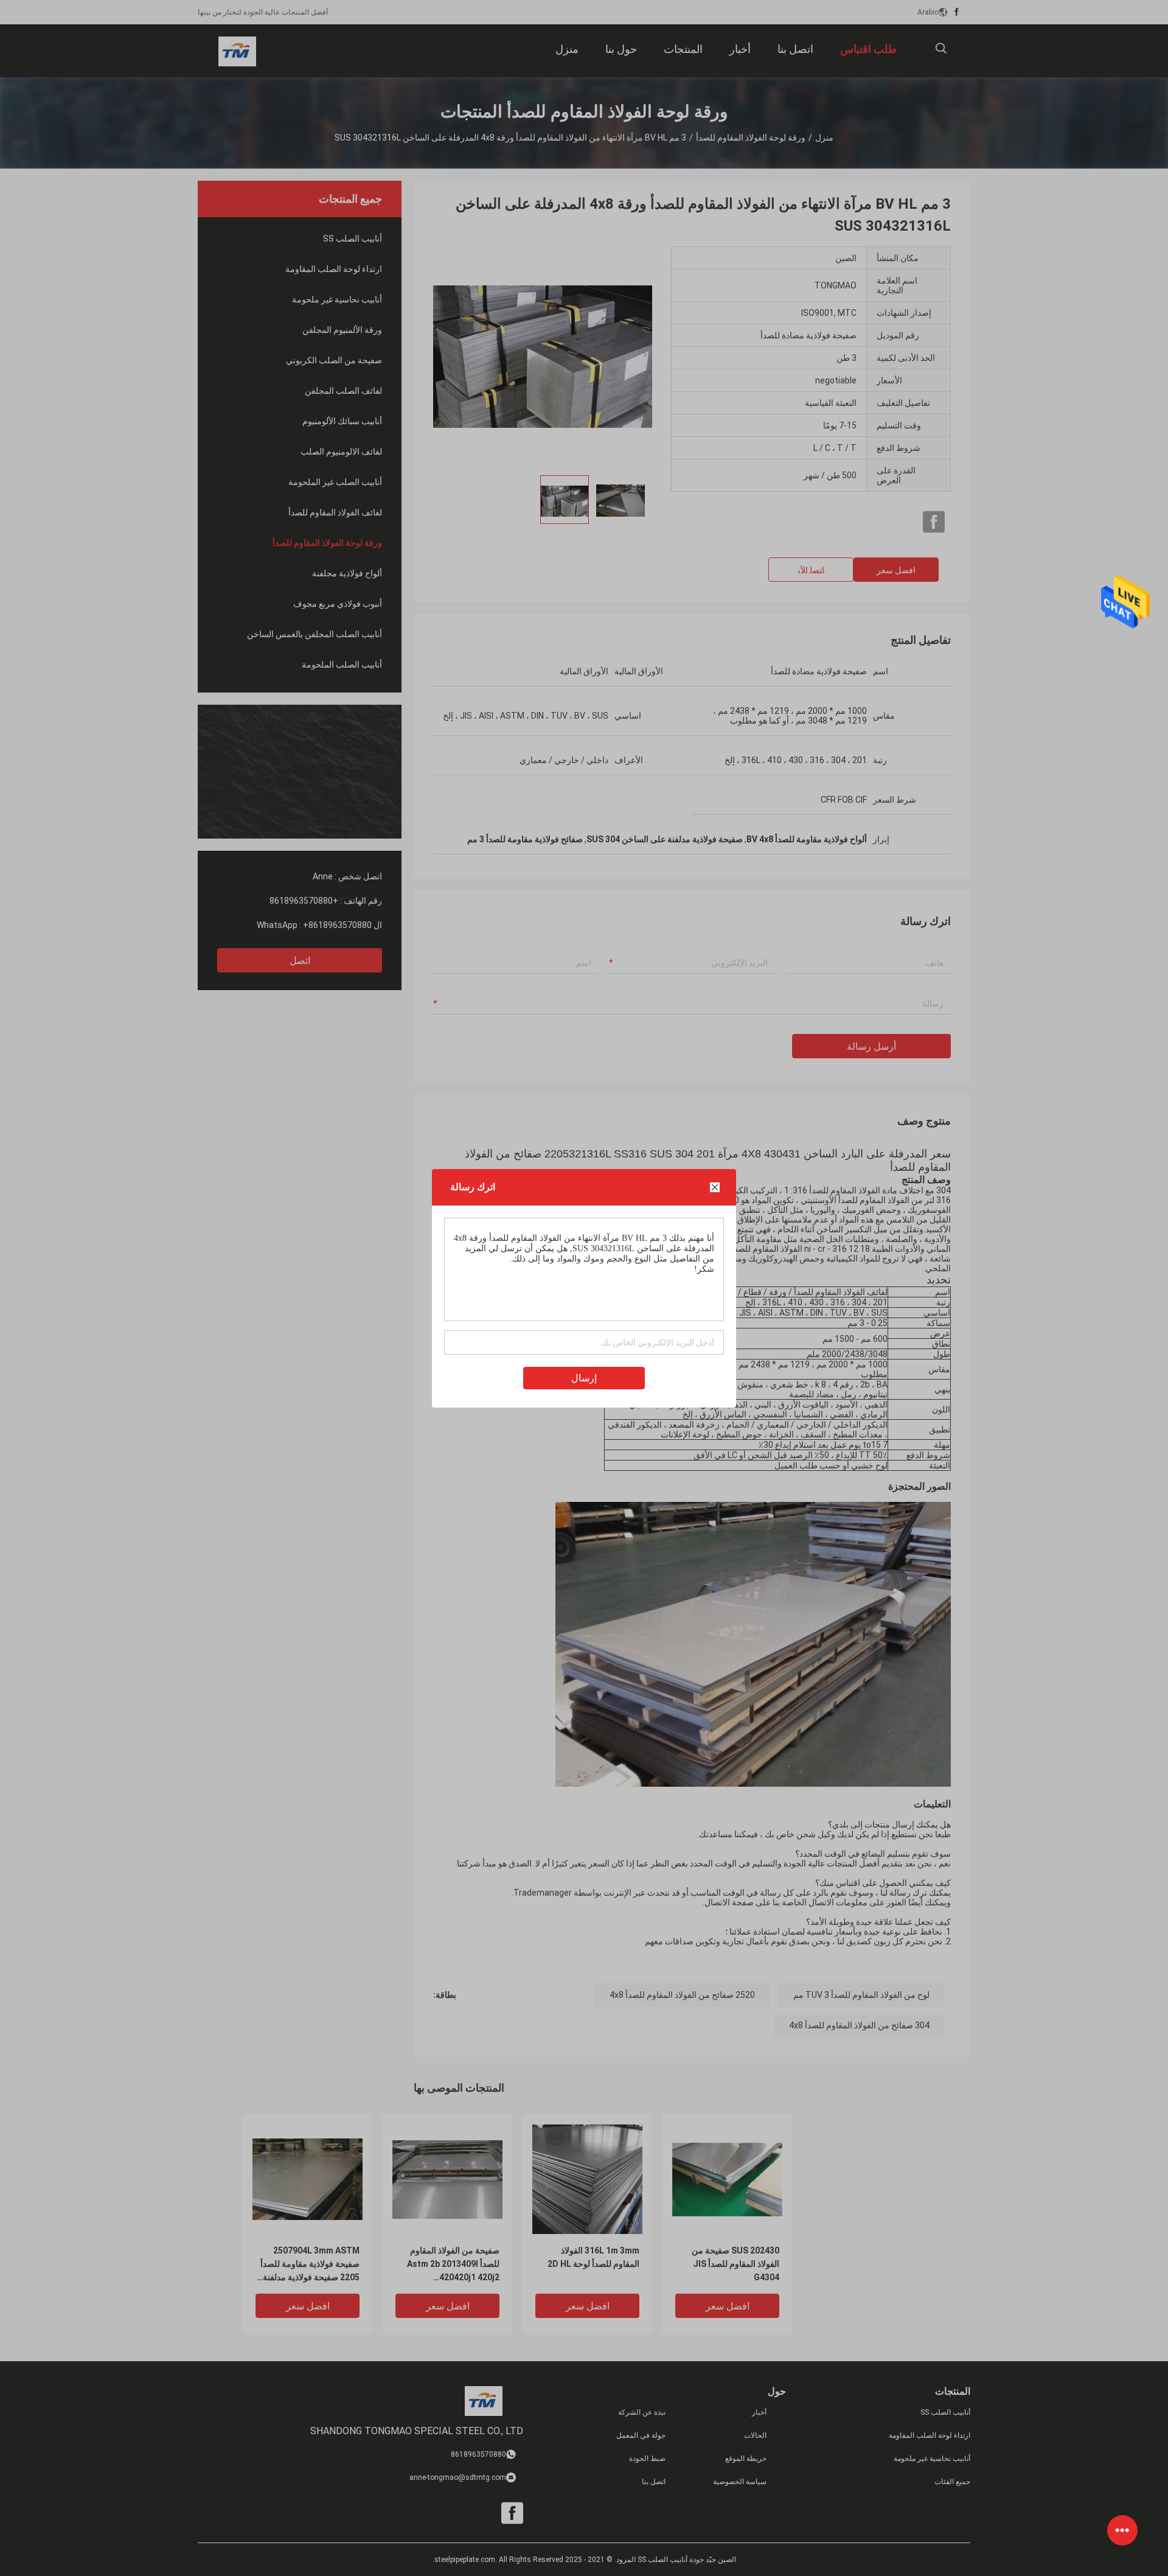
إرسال (584, 1378)
